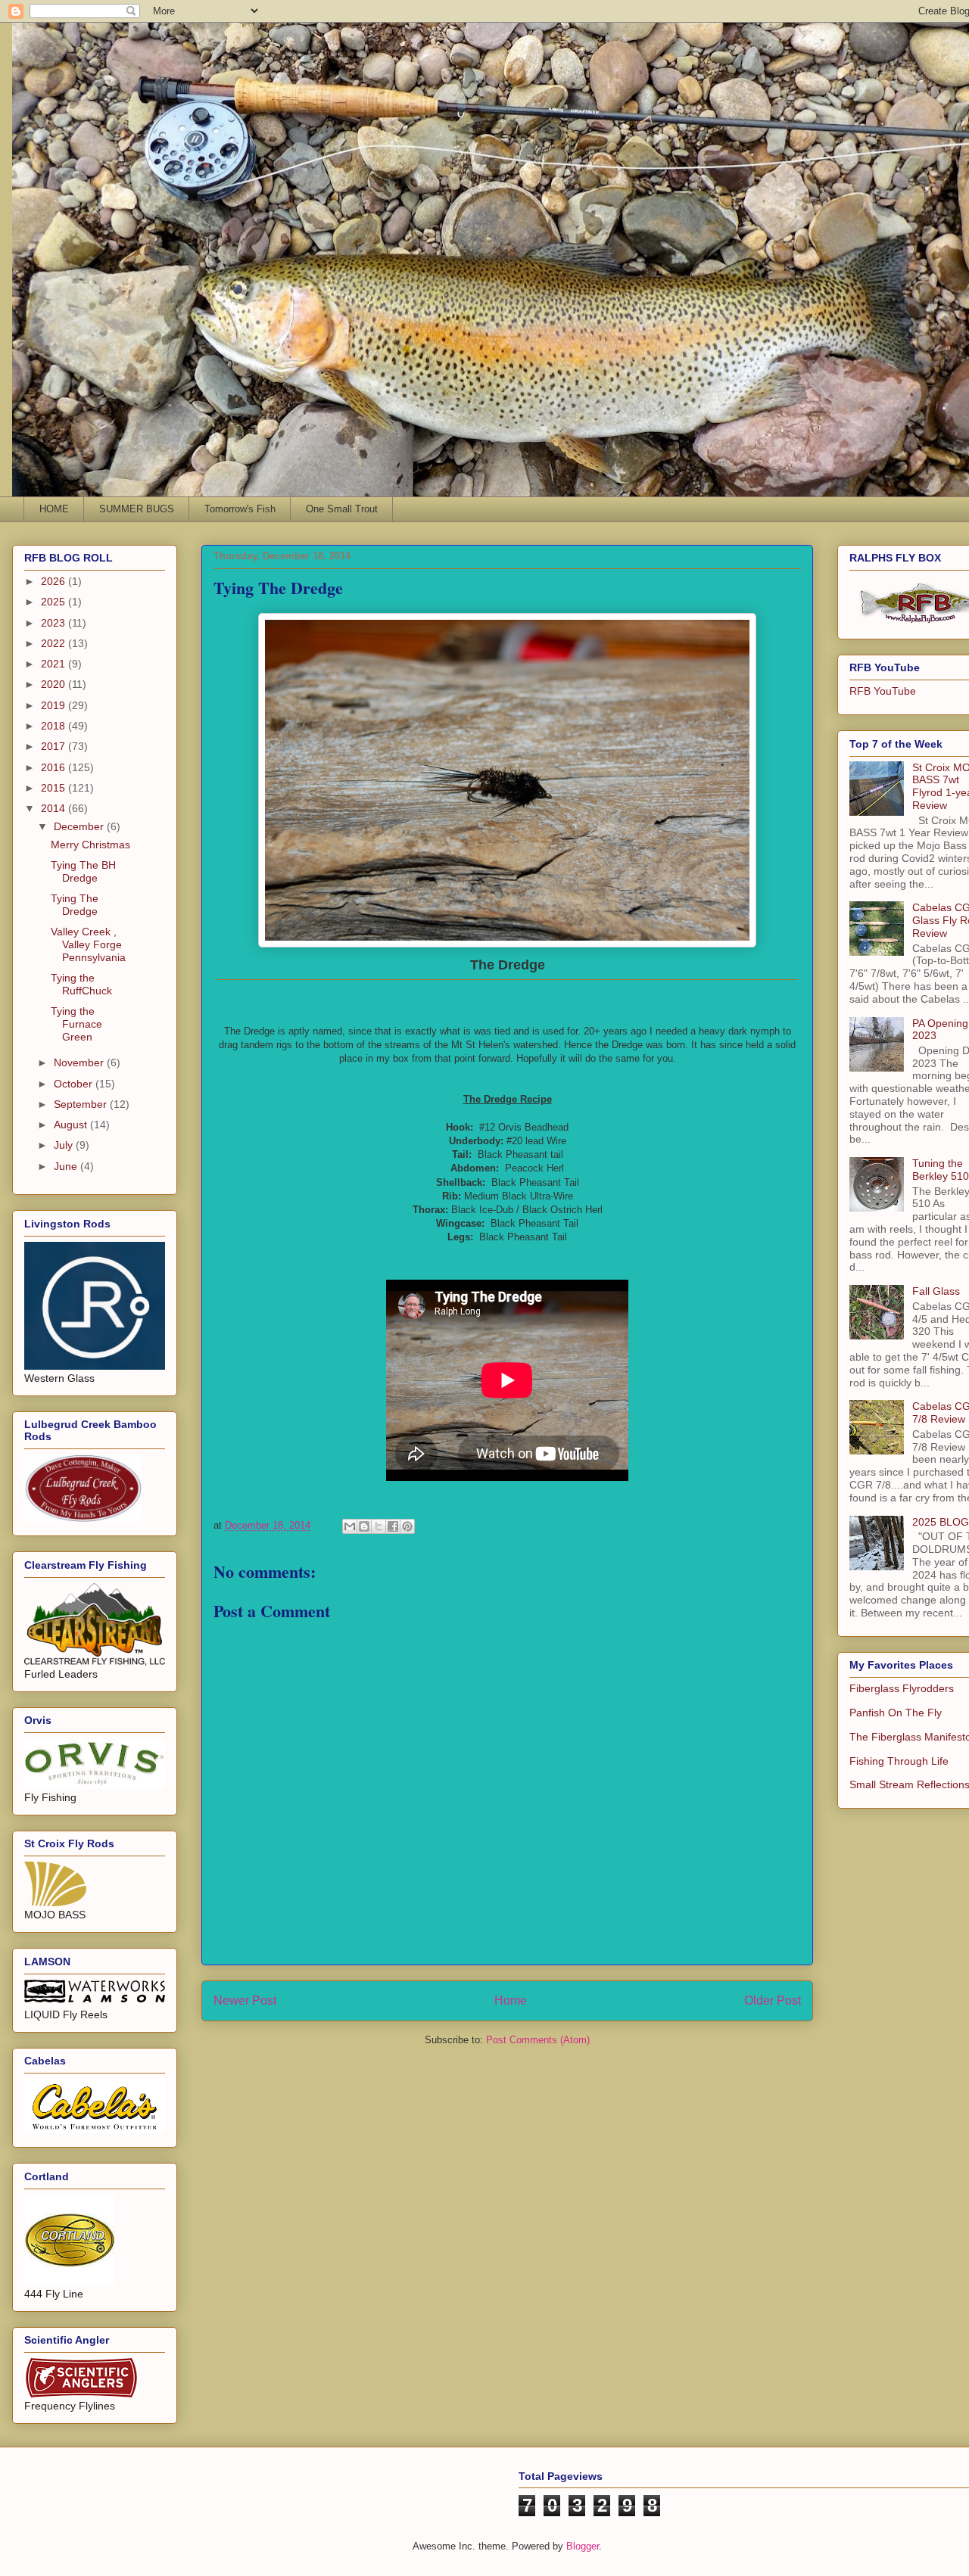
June (67, 1166)
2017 (55, 746)
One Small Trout (342, 509)
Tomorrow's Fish (240, 509)
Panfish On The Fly (896, 1713)
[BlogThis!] (364, 1526)
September (82, 1104)
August (72, 1125)
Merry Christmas (90, 845)
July (65, 1145)
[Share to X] (379, 1526)
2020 (55, 684)
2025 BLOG (941, 1522)
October (75, 1084)
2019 (55, 705)
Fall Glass (936, 1291)
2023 (55, 623)
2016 (55, 767)
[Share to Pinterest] (407, 1526)
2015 (55, 788)
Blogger (583, 2546)
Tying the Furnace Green (76, 1024)
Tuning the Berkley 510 (941, 1170)
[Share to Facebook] (393, 1526)
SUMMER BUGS (137, 509)
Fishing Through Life (899, 1761)
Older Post (773, 2000)
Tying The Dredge (75, 905)
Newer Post (245, 2000)
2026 (55, 581)
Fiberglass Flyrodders (902, 1688)
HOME (54, 509)
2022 (55, 643)
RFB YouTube (883, 691)
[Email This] (350, 1526)
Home (511, 2000)
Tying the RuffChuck (81, 984)
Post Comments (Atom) (538, 2040)
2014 (55, 808)
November (80, 1062)
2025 (55, 602)
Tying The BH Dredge (83, 871)
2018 (55, 726)
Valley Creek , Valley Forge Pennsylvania (88, 944)
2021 (55, 664)
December (80, 826)
